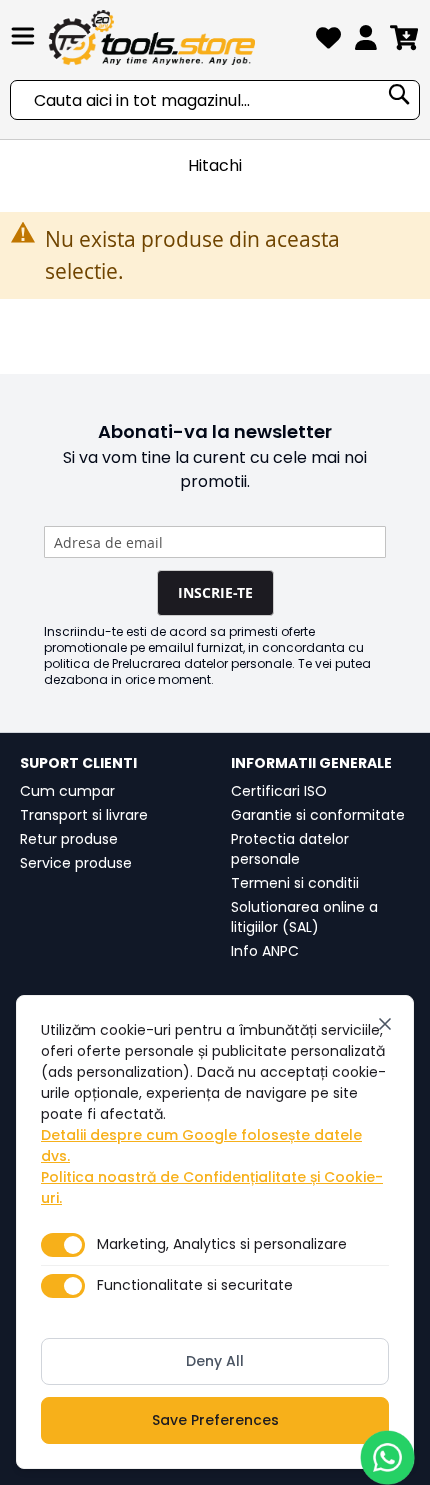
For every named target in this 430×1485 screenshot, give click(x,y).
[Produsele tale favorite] (328, 41)
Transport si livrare (84, 815)
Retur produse (69, 839)
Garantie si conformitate (318, 815)
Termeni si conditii (295, 883)
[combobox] (215, 100)
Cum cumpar (67, 791)
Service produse (76, 863)
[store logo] (177, 37)
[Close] (385, 1024)
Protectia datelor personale (290, 849)
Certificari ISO (279, 791)
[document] (215, 1232)
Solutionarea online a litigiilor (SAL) (304, 917)
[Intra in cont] (366, 41)
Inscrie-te (215, 592)
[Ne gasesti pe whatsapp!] (387, 1457)
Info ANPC (265, 951)
